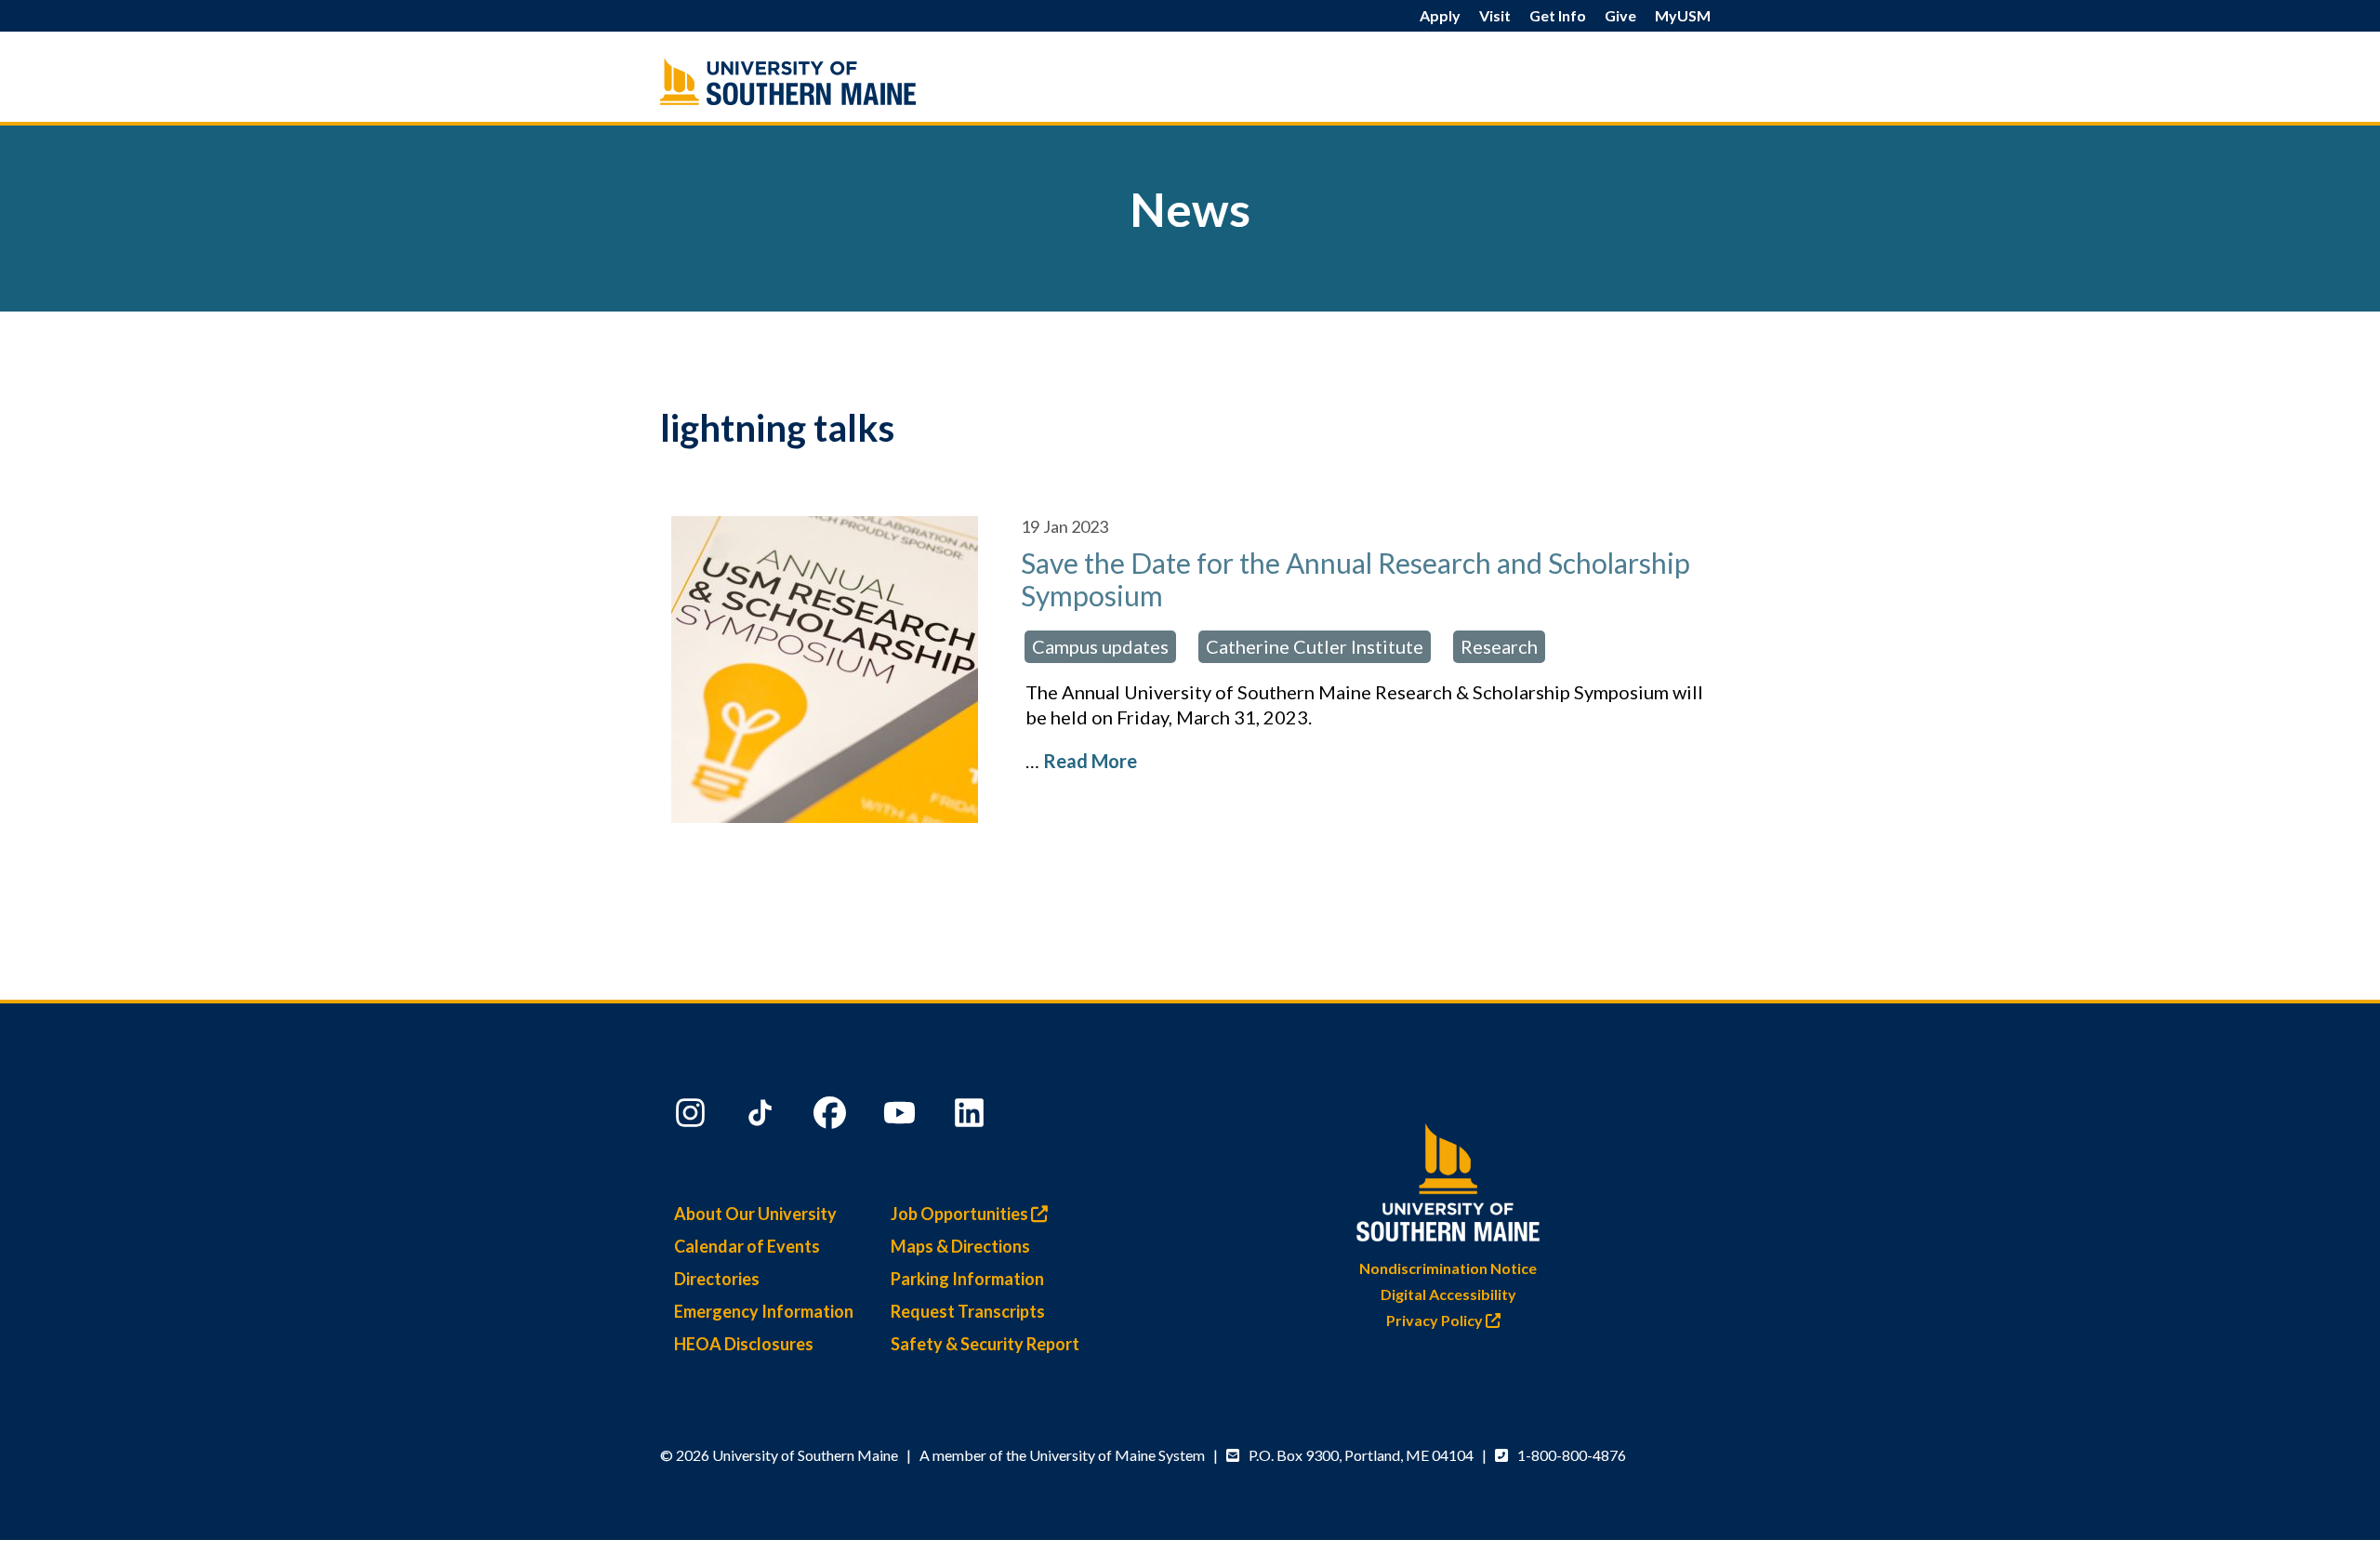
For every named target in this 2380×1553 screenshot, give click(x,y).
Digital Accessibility (1448, 1294)
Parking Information (967, 1279)
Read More (1090, 761)
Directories (717, 1279)
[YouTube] (902, 1117)
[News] (827, 81)
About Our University (755, 1214)
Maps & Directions (960, 1246)
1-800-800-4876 (1572, 1455)
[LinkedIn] (972, 1117)
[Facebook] (832, 1117)
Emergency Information (764, 1311)
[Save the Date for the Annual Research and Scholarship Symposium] (824, 670)
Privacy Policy (1436, 1320)
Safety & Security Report (985, 1344)
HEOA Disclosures (744, 1344)
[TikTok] (762, 1117)
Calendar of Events (747, 1246)
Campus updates (1100, 646)
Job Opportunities (961, 1214)
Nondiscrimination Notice (1448, 1268)
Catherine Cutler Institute (1315, 646)
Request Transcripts (968, 1311)
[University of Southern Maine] (1448, 1179)
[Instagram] (693, 1117)
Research (1499, 646)
